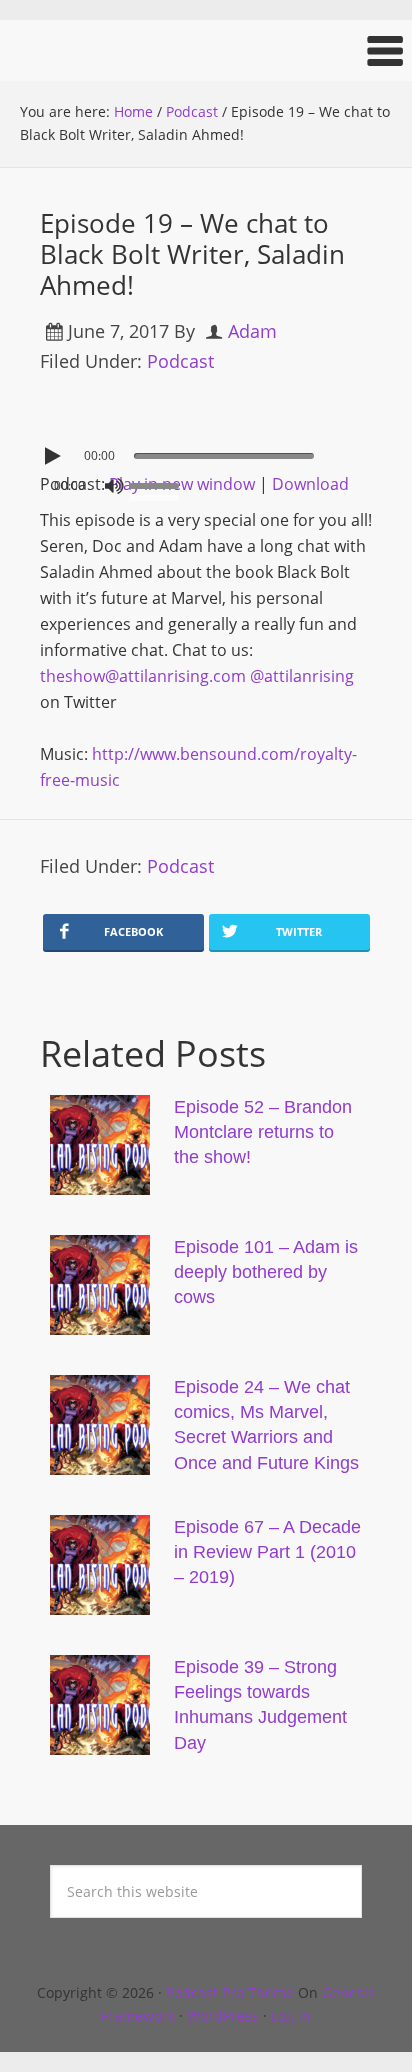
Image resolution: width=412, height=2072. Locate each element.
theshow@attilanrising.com (143, 676)
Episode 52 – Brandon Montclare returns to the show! (263, 1132)
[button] (206, 50)
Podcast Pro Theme (230, 1992)
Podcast (180, 361)
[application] (206, 451)
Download (310, 484)
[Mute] (114, 486)
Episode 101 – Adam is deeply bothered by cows (266, 1272)
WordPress (223, 2015)
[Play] (55, 456)
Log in (291, 2015)
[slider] (159, 484)
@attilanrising (302, 676)
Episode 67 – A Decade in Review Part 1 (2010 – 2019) (267, 1552)
